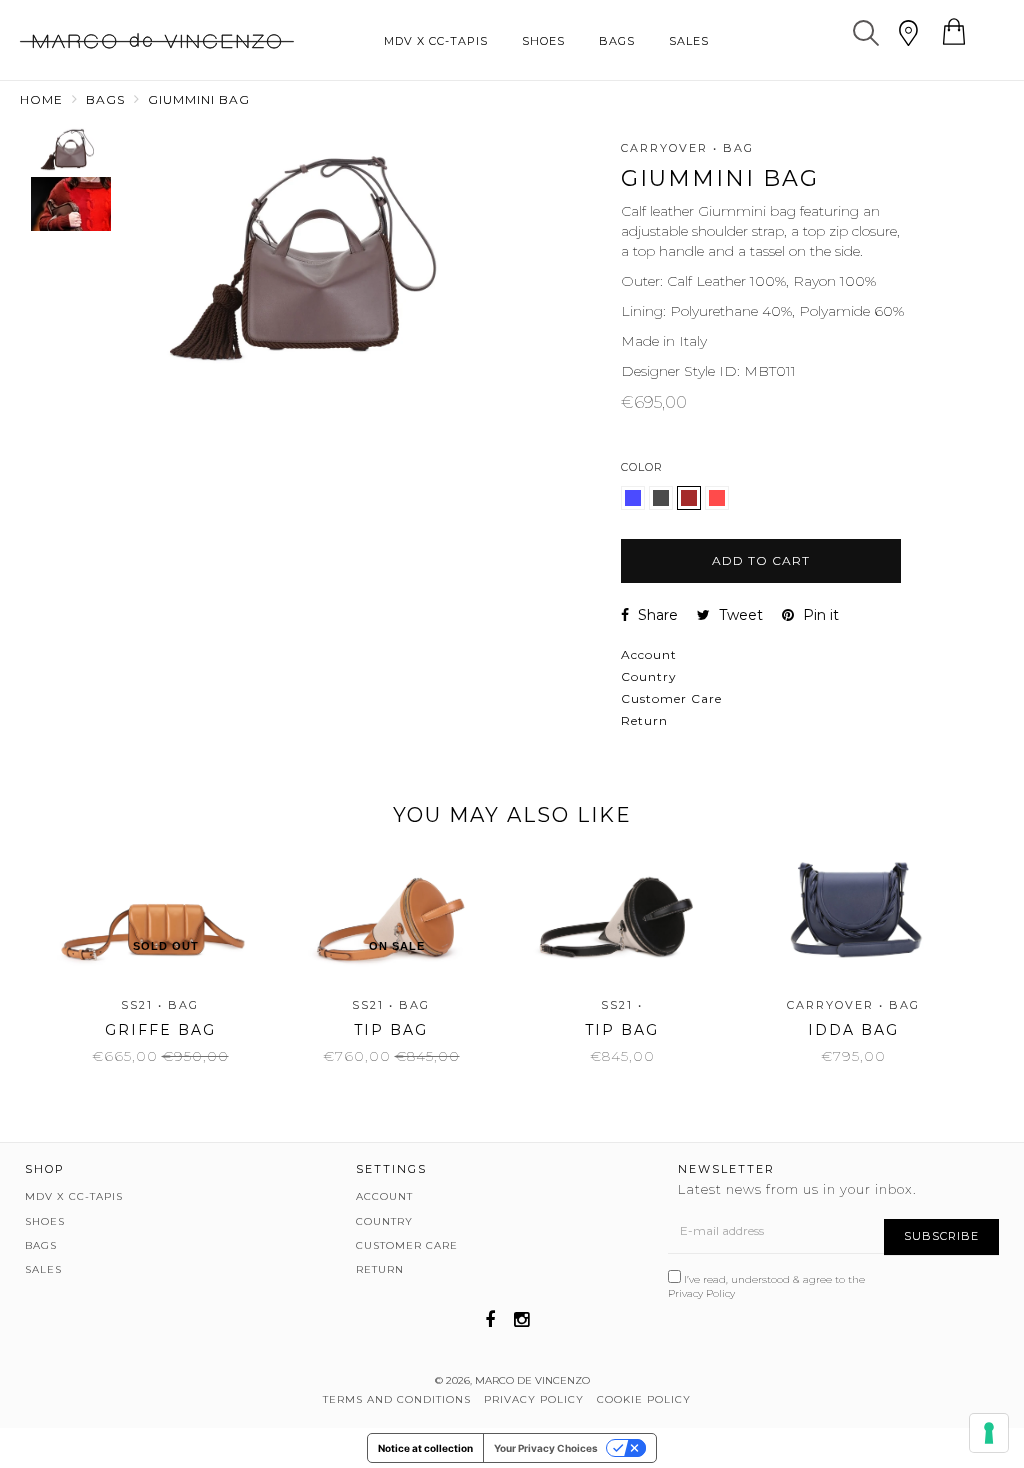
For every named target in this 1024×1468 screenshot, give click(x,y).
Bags (105, 99)
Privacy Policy (701, 1293)
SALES (689, 41)
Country (649, 676)
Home (41, 99)
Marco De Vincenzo (532, 1380)
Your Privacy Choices (546, 1448)
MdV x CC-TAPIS (436, 41)
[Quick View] (152, 916)
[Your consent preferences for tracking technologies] (989, 1433)
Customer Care (671, 698)
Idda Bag (853, 1030)
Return (644, 720)
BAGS (617, 41)
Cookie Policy (644, 1399)
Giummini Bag (199, 99)
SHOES (543, 41)
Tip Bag (391, 1030)
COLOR (642, 467)
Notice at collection (425, 1448)
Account (649, 654)
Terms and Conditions (397, 1399)
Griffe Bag (160, 1030)
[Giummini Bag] (635, 505)
